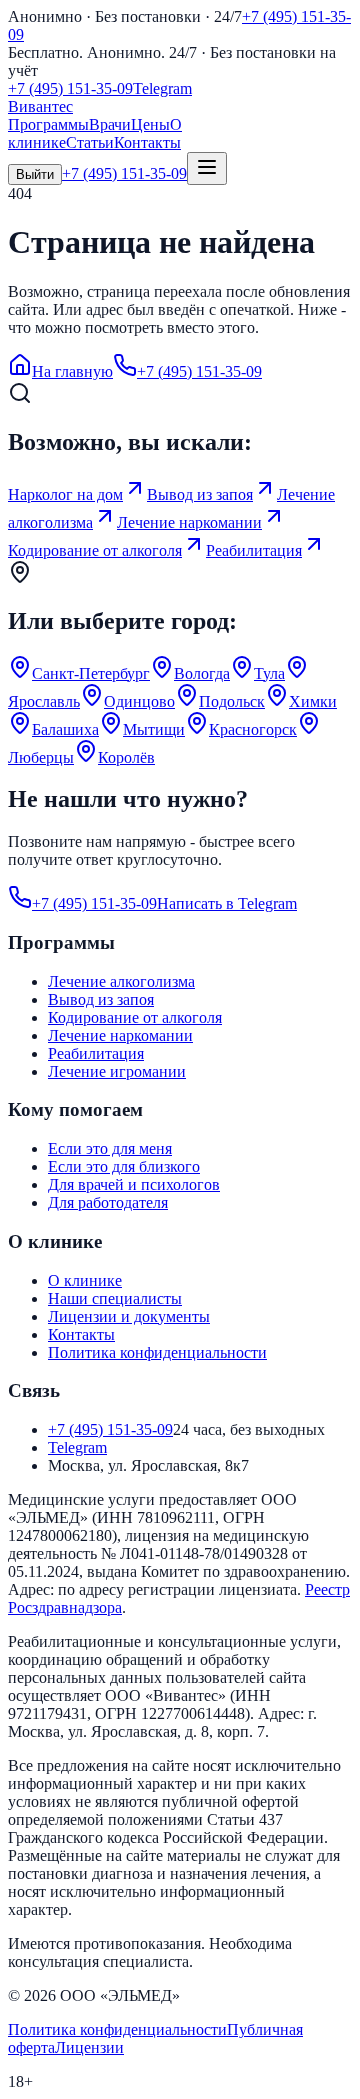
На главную (72, 371)
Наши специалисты (115, 1298)
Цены (150, 124)
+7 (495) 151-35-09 (70, 88)
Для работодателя (108, 1202)
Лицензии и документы (129, 1316)
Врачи (110, 124)
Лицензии (89, 2047)
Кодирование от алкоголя (135, 1017)
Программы (48, 124)
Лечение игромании (117, 1071)
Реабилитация (96, 1053)
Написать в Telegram (227, 903)
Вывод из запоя (101, 999)
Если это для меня (110, 1148)
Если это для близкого (124, 1166)
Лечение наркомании (120, 1035)
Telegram (162, 88)
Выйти (35, 174)
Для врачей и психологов (134, 1184)
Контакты (147, 142)
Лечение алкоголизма (121, 981)
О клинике (85, 1280)
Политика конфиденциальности (157, 1352)
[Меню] (207, 168)
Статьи (90, 142)
